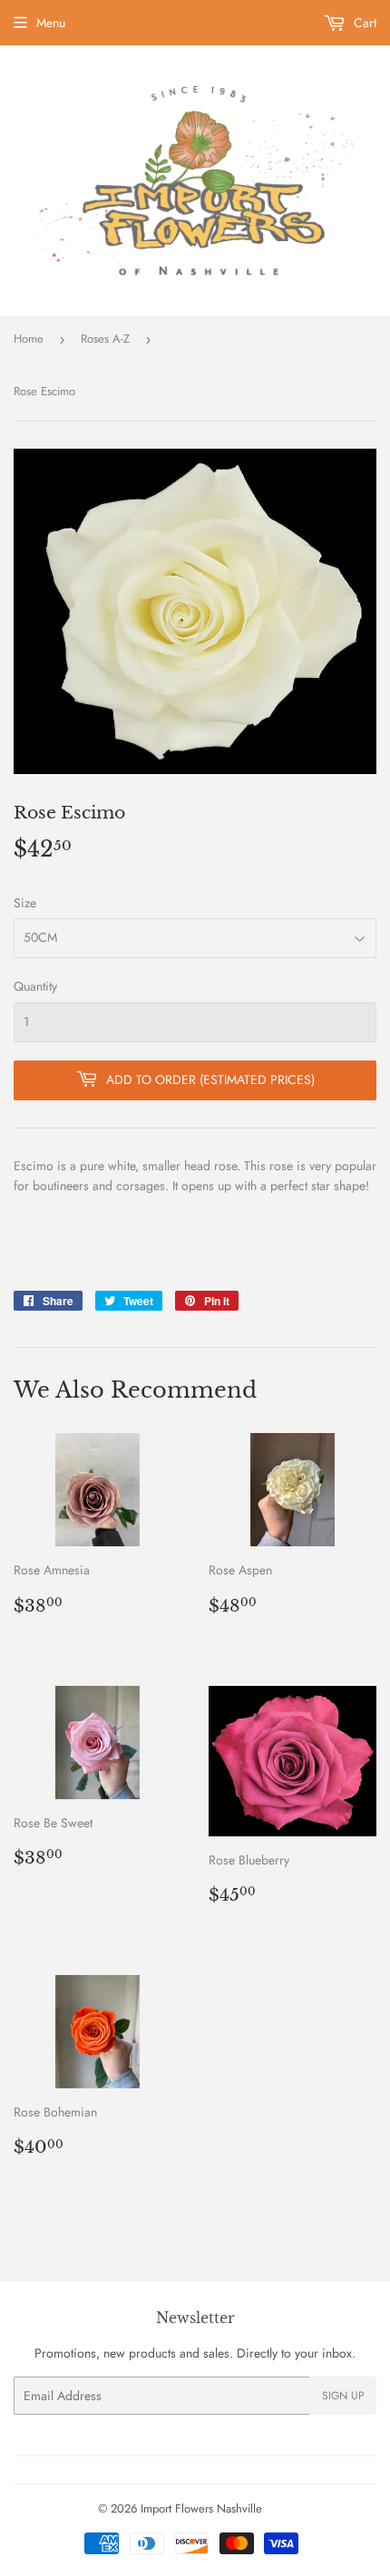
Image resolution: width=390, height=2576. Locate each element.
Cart (363, 23)
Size (25, 903)
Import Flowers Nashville (201, 2508)
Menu (51, 23)
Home (29, 339)
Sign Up (343, 2396)
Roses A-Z (105, 339)
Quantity (35, 986)
